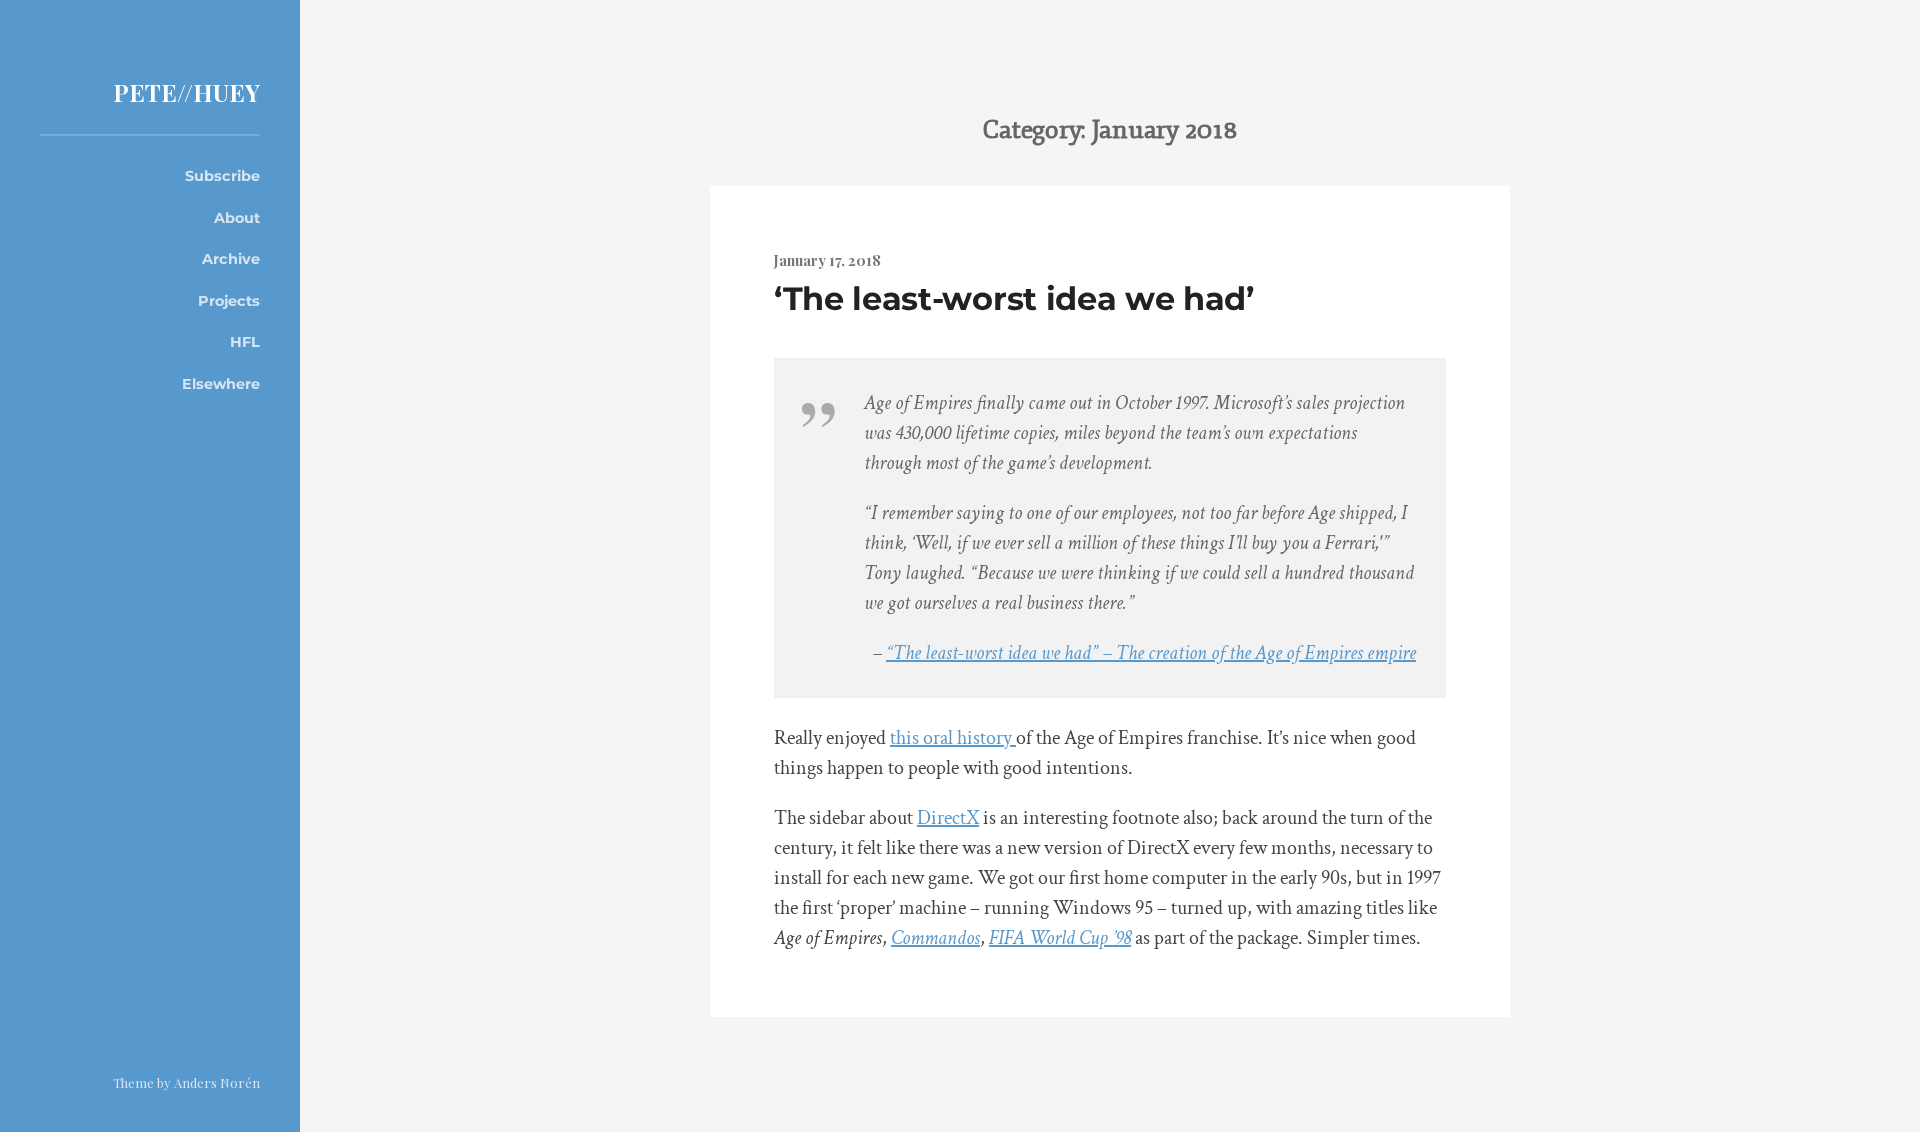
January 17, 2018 (827, 260)
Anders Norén (217, 1082)
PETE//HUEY (186, 92)
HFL (245, 342)
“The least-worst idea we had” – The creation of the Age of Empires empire (1151, 653)
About (237, 218)
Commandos (935, 938)
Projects (229, 301)
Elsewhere (221, 384)
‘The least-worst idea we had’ (1014, 298)
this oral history (953, 738)
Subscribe (222, 176)
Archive (231, 259)
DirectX (948, 818)
